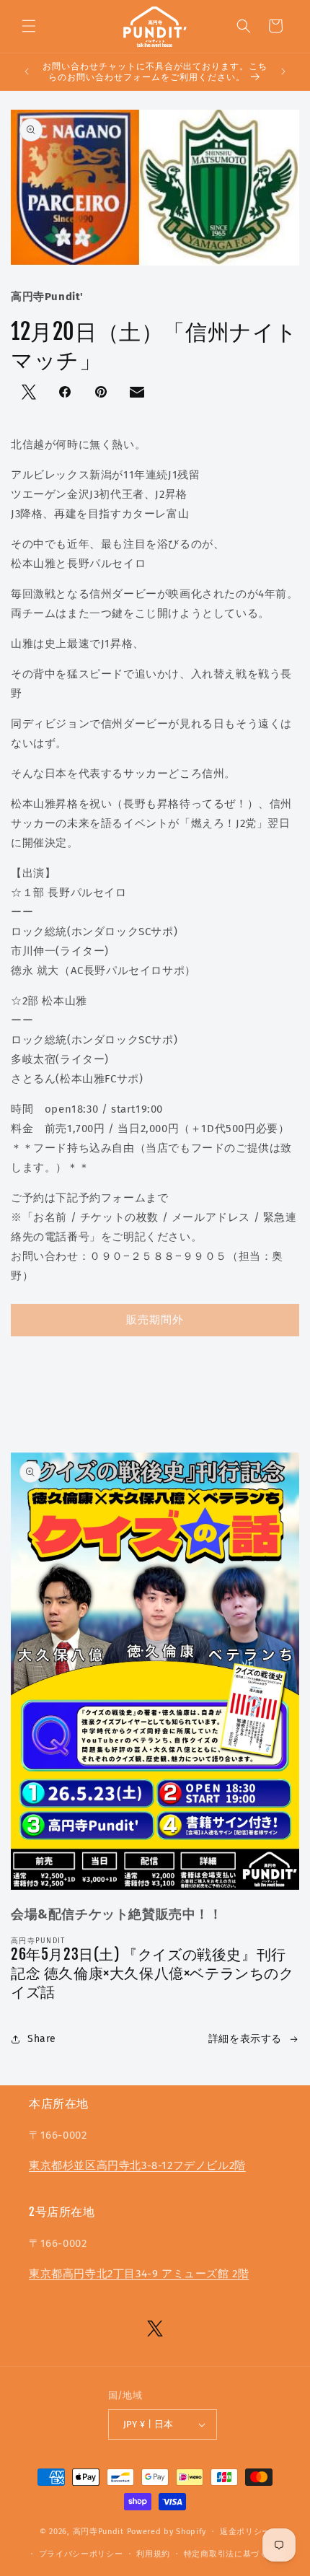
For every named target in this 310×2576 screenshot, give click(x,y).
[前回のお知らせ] (27, 71)
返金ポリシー (245, 2532)
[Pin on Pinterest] (102, 393)
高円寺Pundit (98, 2532)
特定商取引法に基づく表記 (234, 2554)
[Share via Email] (138, 395)
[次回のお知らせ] (283, 71)
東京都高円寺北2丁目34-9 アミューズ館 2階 (139, 2274)
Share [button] (42, 2039)
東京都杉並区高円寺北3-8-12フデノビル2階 (137, 2165)
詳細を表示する (245, 2039)
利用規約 (153, 2554)
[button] (29, 26)
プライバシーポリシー (81, 2554)
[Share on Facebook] (66, 393)
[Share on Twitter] (30, 393)
